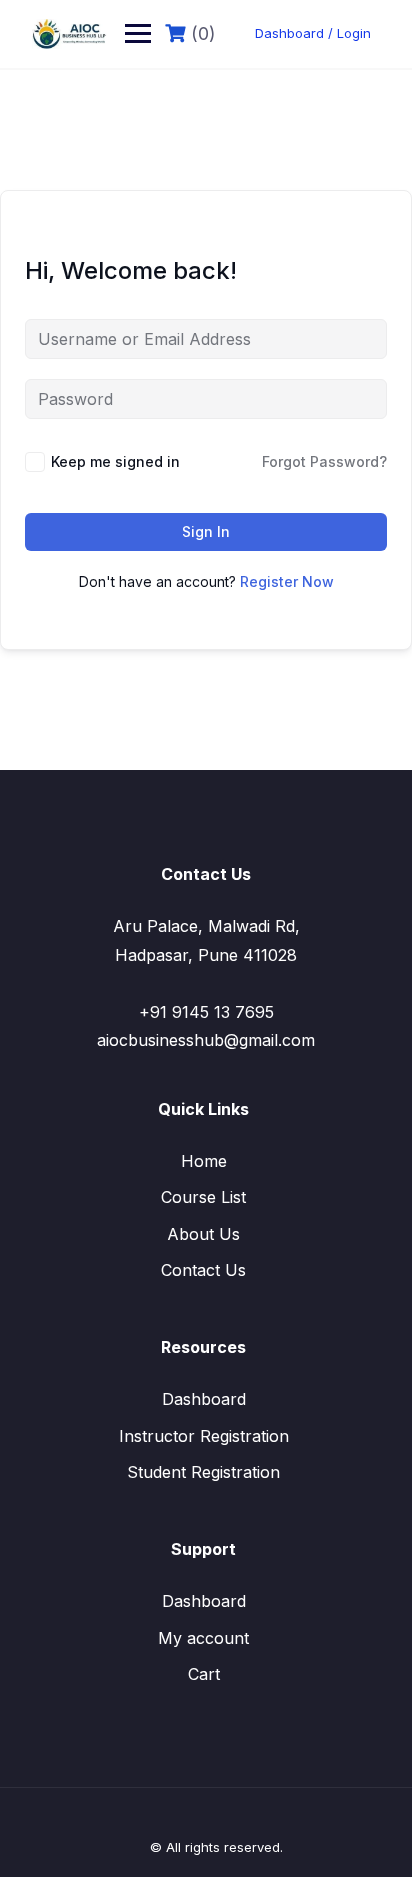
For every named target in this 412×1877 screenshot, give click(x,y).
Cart (204, 1674)
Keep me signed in (115, 461)
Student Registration (203, 1472)
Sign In (206, 531)
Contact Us (203, 1270)
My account (203, 1638)
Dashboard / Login (313, 33)
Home (204, 1161)
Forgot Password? (324, 461)
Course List (203, 1197)
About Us (203, 1234)
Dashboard (204, 1399)
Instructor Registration (204, 1436)
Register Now (287, 581)
